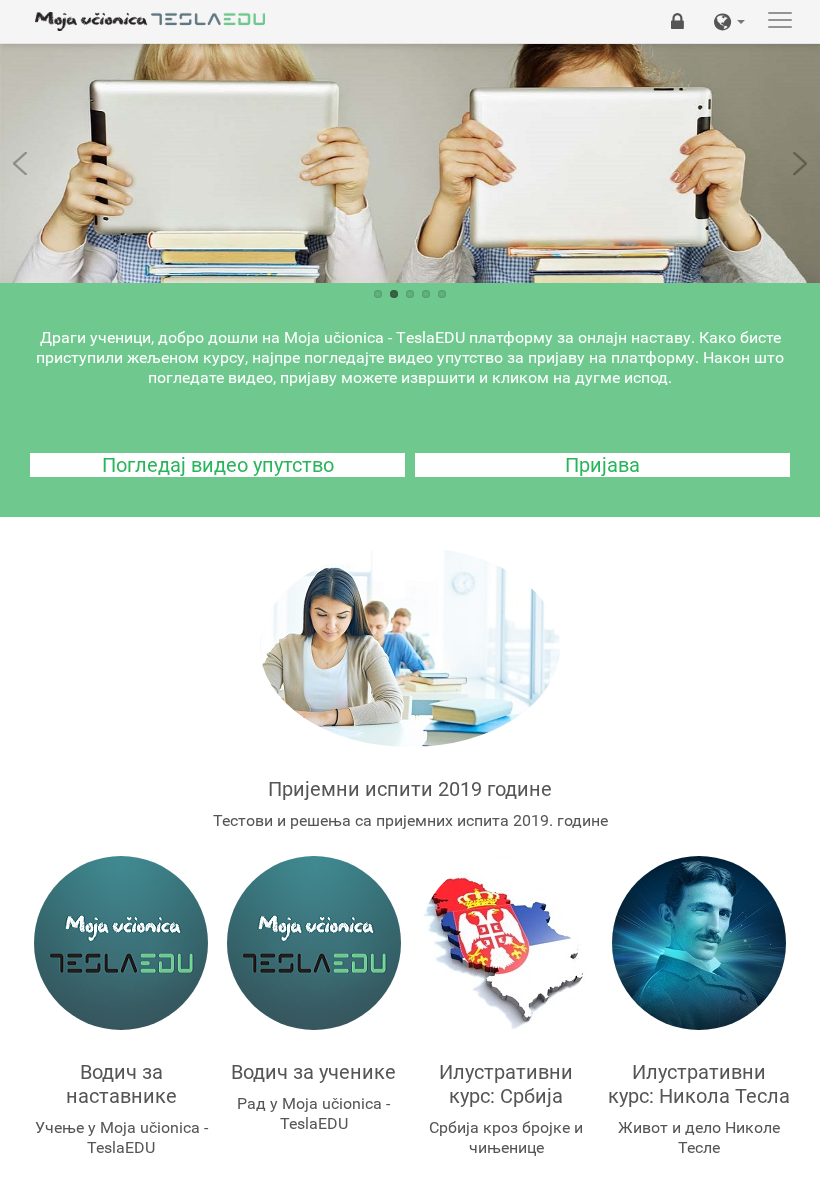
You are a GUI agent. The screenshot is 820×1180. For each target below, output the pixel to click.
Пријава (602, 465)
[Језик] (729, 21)
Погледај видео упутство (218, 465)
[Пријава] (677, 21)
